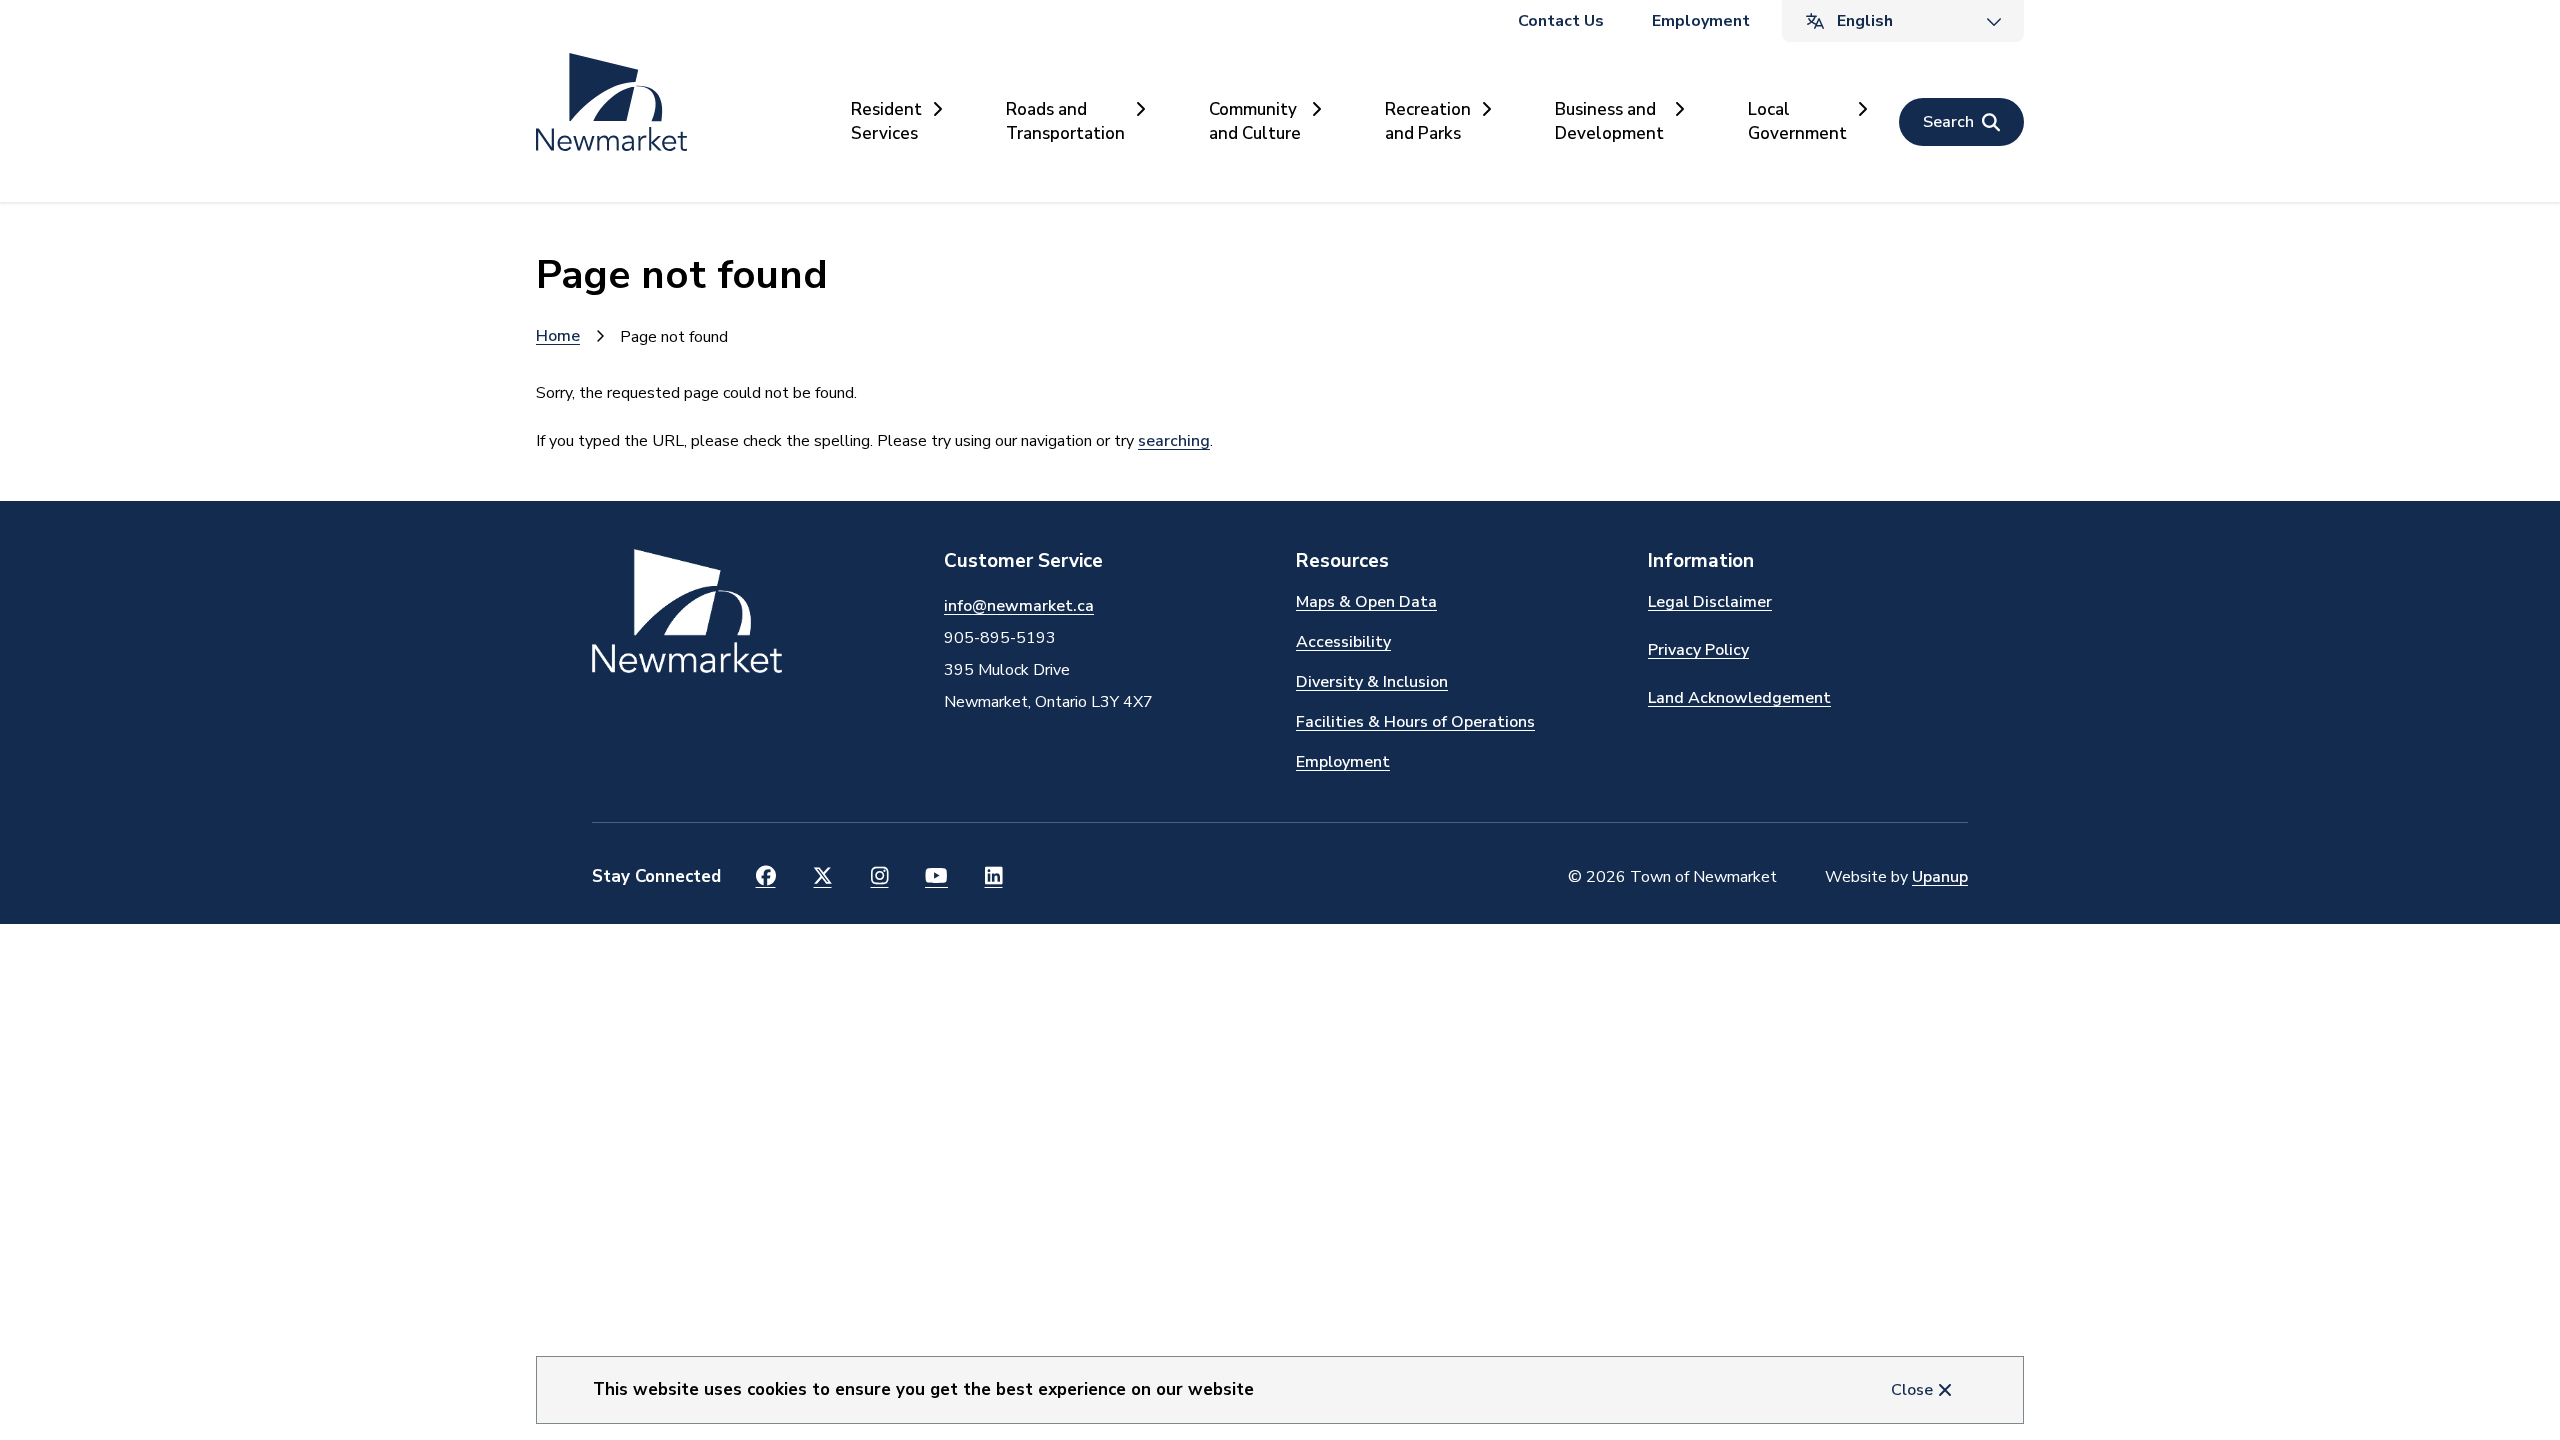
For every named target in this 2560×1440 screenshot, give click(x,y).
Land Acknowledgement (1739, 698)
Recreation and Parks (1428, 121)
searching (1174, 441)
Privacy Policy (1698, 650)
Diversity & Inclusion (1372, 682)
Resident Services (886, 121)
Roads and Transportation (1065, 121)
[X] (822, 877)
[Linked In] (993, 877)
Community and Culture (1255, 121)
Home (558, 336)
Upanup (1940, 877)
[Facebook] (765, 877)
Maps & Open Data (1366, 602)
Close (1912, 1390)
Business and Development (1609, 121)
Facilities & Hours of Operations (1415, 722)
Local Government (1797, 121)
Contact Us (1561, 21)
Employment (1701, 21)
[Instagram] (879, 877)
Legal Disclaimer (1710, 602)
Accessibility (1343, 642)
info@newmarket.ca (1019, 606)
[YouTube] (936, 877)
